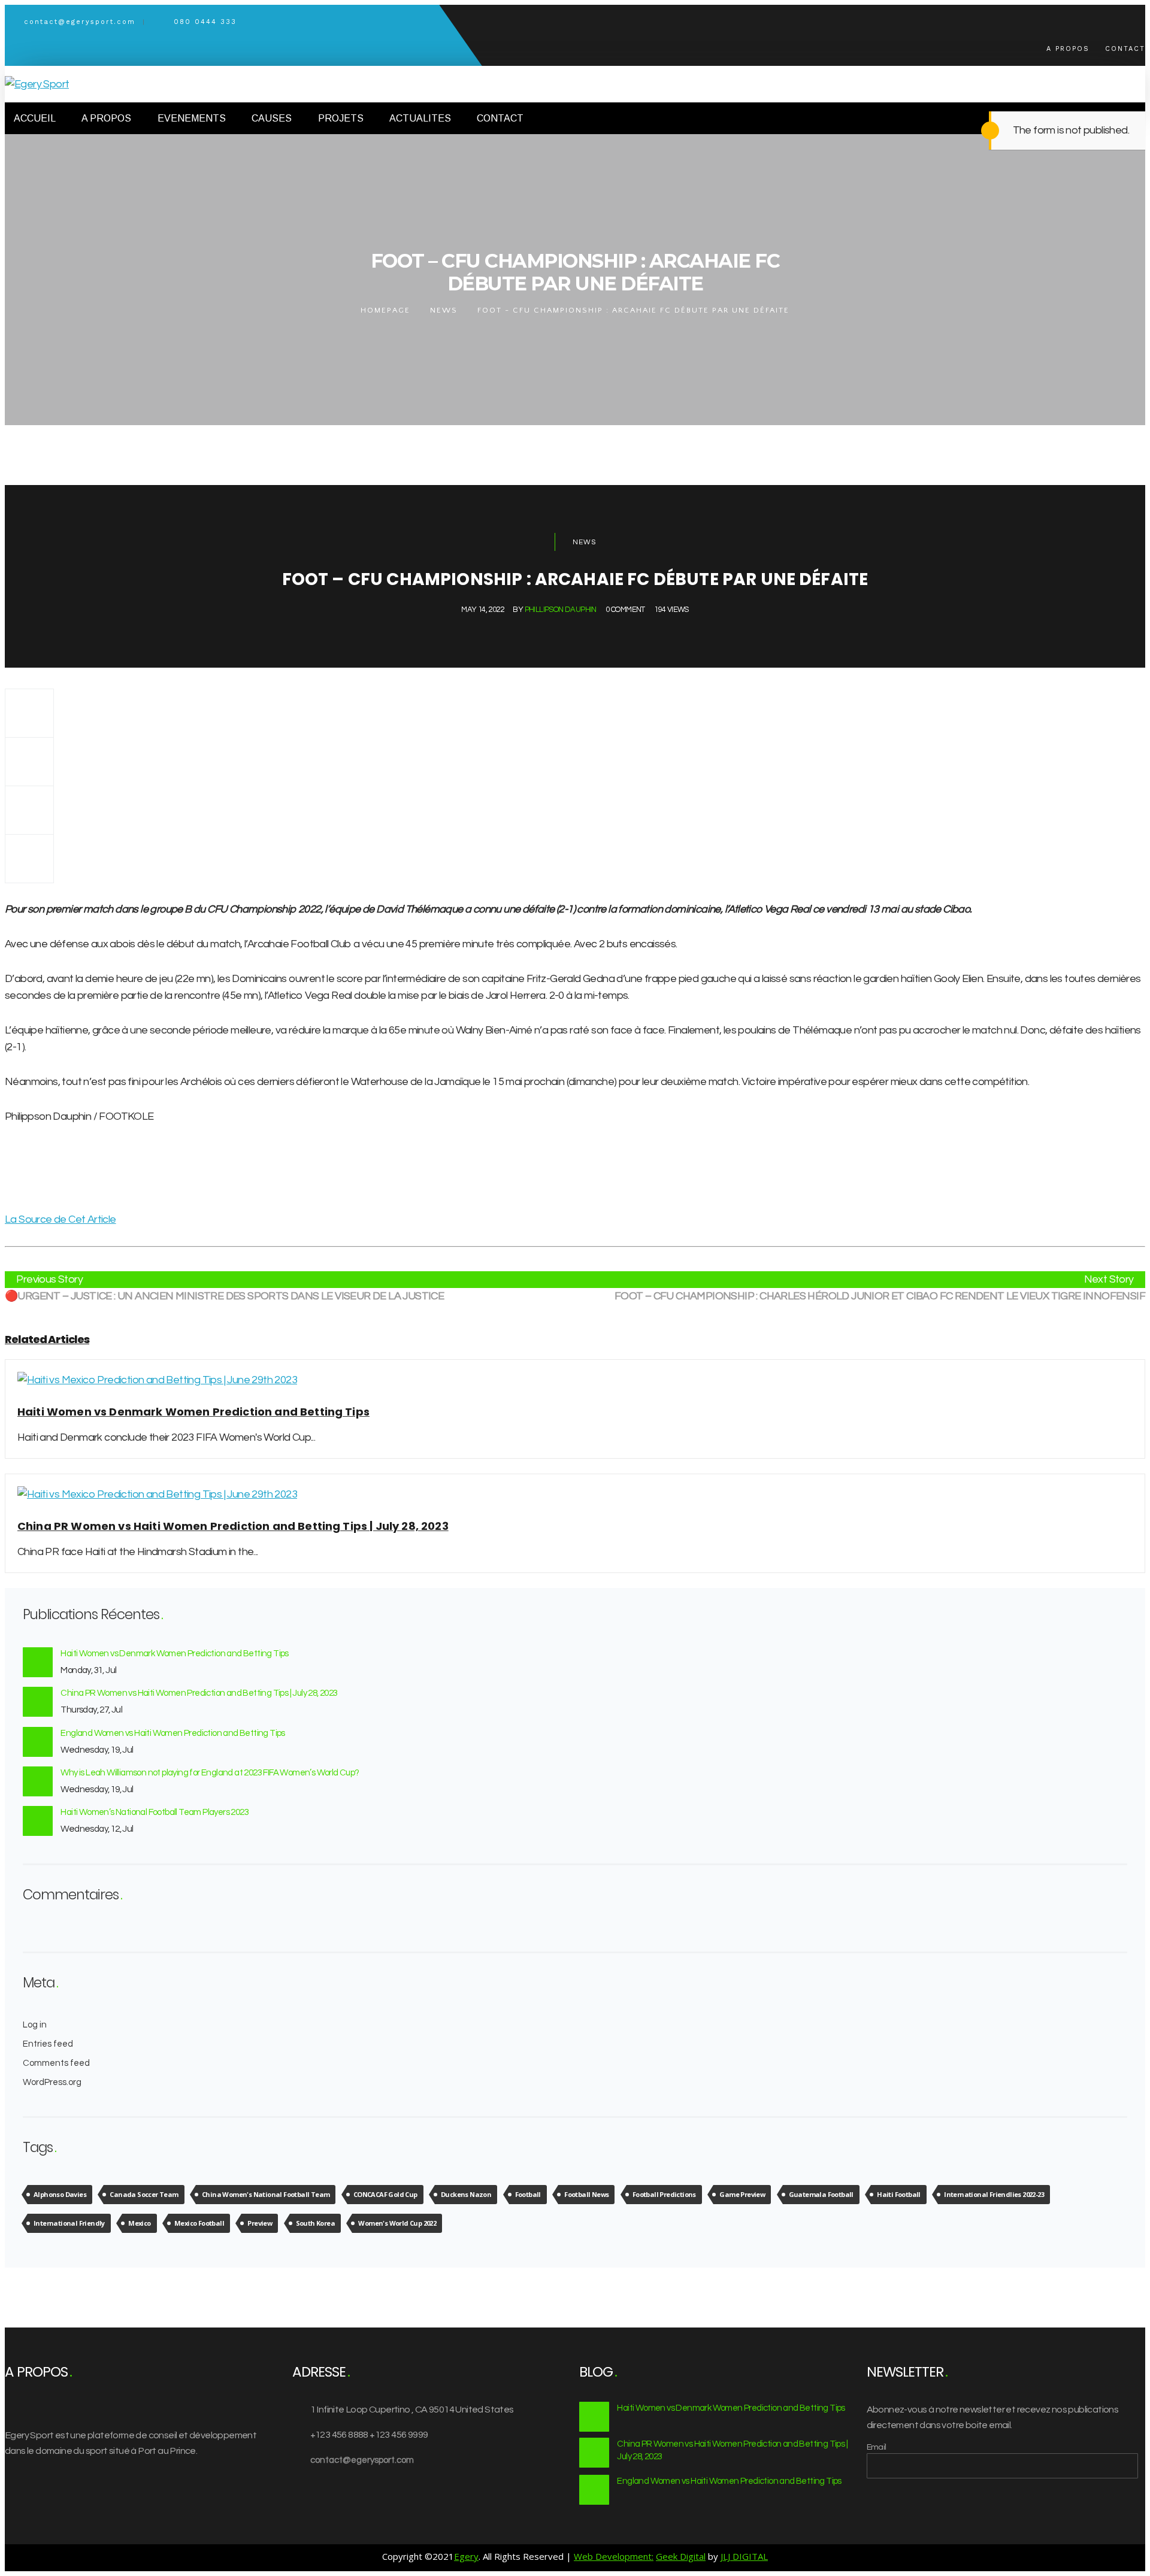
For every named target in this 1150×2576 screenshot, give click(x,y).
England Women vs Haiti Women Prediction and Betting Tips (172, 1733)
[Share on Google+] (29, 810)
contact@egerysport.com (362, 2460)
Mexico (139, 2223)
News (444, 310)
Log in (35, 2025)
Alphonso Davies (60, 2194)
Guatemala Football (821, 2194)
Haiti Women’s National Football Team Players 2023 (155, 1812)
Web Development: (614, 2556)
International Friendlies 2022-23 (994, 2194)
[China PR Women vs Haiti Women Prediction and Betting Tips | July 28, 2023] (157, 1494)
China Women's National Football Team (266, 2194)
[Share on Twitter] (29, 761)
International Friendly (69, 2223)
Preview (260, 2223)
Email (877, 2447)
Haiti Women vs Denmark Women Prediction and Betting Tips (174, 1654)
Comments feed (56, 2063)
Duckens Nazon (466, 2194)
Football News (586, 2194)
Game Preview (742, 2194)
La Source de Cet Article (60, 1219)
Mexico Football (199, 2223)
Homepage (385, 310)
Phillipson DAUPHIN (561, 610)
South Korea (315, 2223)
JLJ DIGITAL (744, 2556)
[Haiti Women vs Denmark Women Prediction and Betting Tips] (157, 1380)
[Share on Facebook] (29, 713)
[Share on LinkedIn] (29, 859)
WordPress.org (52, 2082)
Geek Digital (681, 2556)
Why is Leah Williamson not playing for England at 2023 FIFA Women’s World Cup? (210, 1773)
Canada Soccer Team (144, 2194)
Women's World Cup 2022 (397, 2223)
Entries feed (48, 2044)
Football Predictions (664, 2194)
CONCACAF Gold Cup (385, 2194)
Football (528, 2194)
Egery (466, 2556)
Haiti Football (899, 2194)
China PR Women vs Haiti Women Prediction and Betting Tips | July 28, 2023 (199, 1693)
